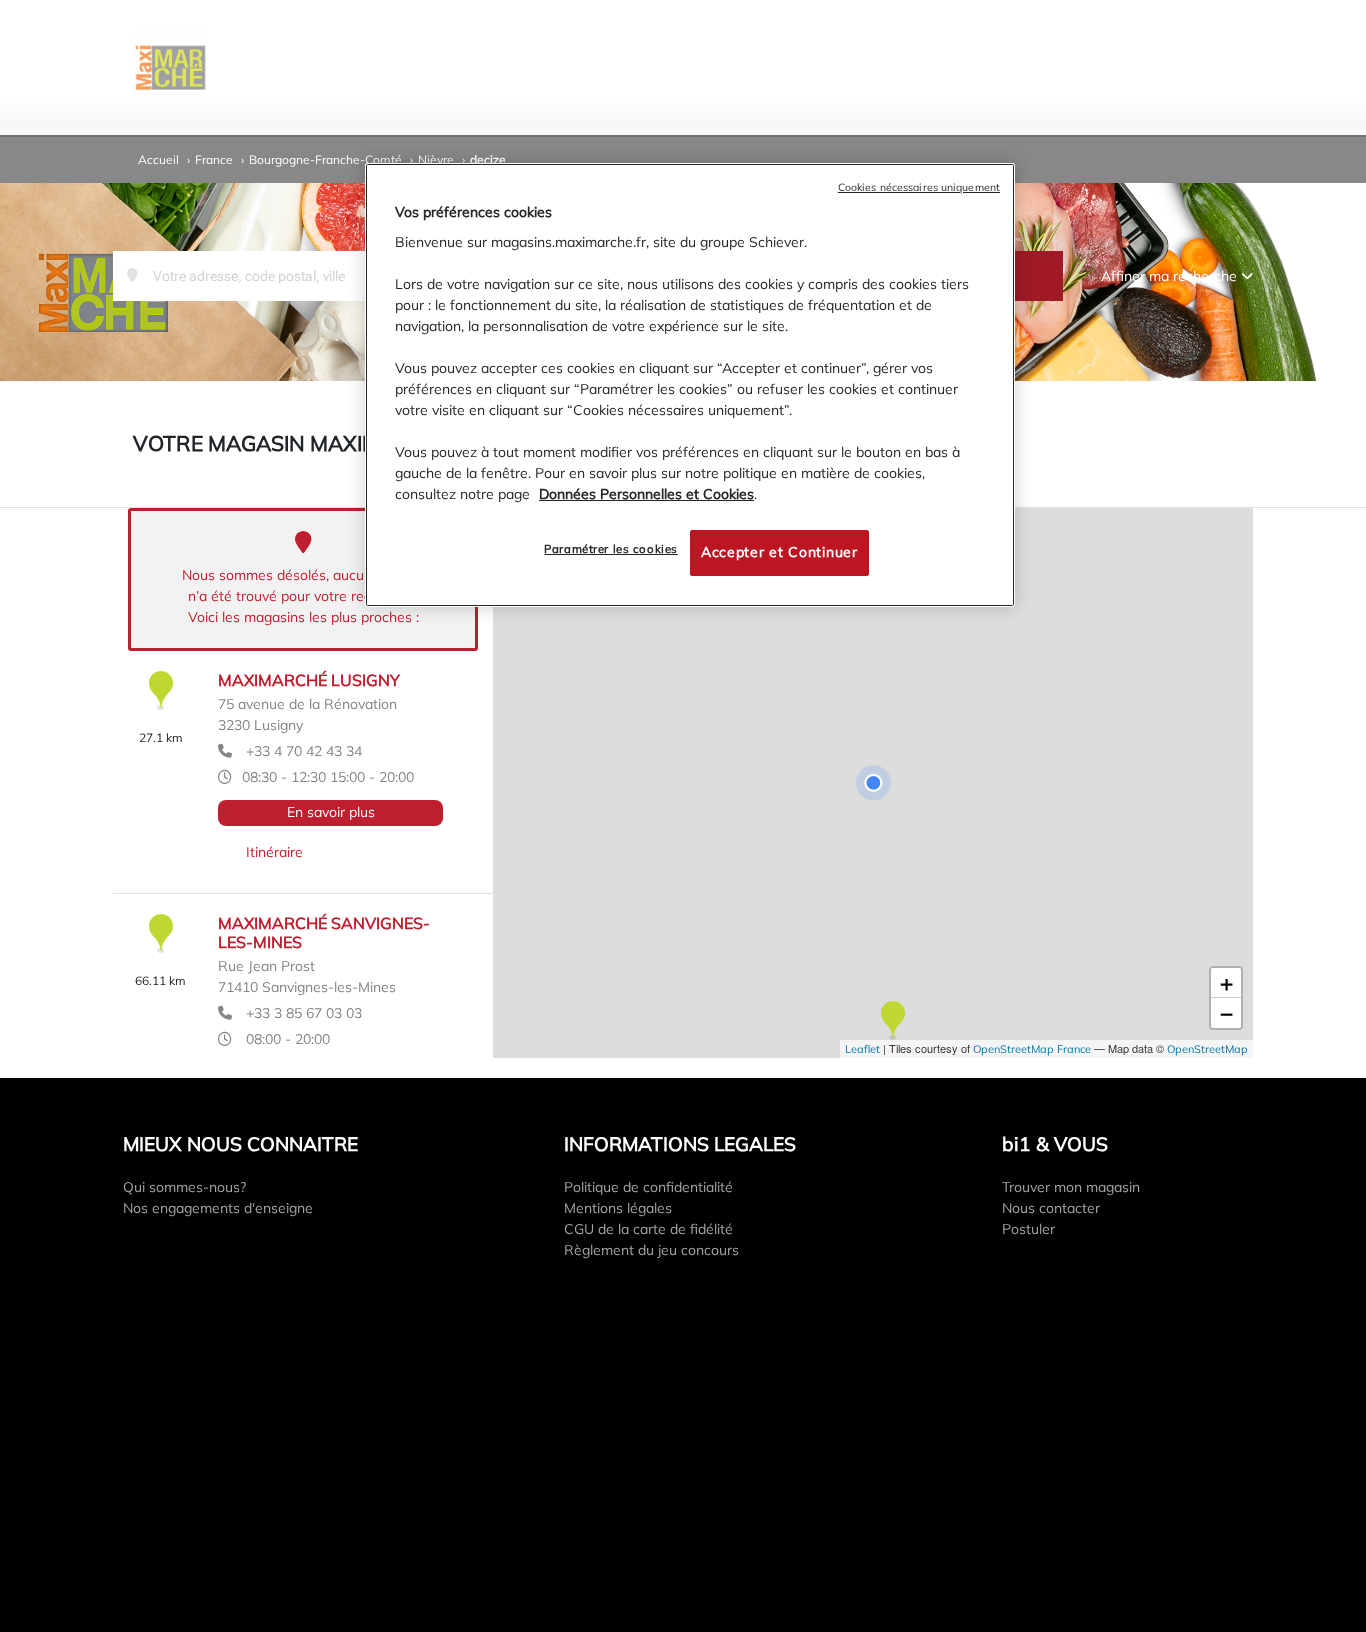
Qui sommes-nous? (184, 1187)
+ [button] (1226, 983)
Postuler (1028, 1229)
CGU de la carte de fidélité (648, 1229)
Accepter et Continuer (779, 553)
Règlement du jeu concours (651, 1250)
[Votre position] (873, 783)
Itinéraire (274, 852)
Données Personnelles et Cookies (646, 495)
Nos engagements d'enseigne (218, 1208)
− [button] (1226, 1013)
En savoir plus (331, 812)
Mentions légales (618, 1208)
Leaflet (862, 1049)
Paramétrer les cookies (611, 550)
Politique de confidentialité (648, 1187)
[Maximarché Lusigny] (892, 1021)
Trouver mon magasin (1071, 1187)
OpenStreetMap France (1032, 1049)
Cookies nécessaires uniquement (919, 187)
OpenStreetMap (1207, 1049)
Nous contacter (1051, 1208)
